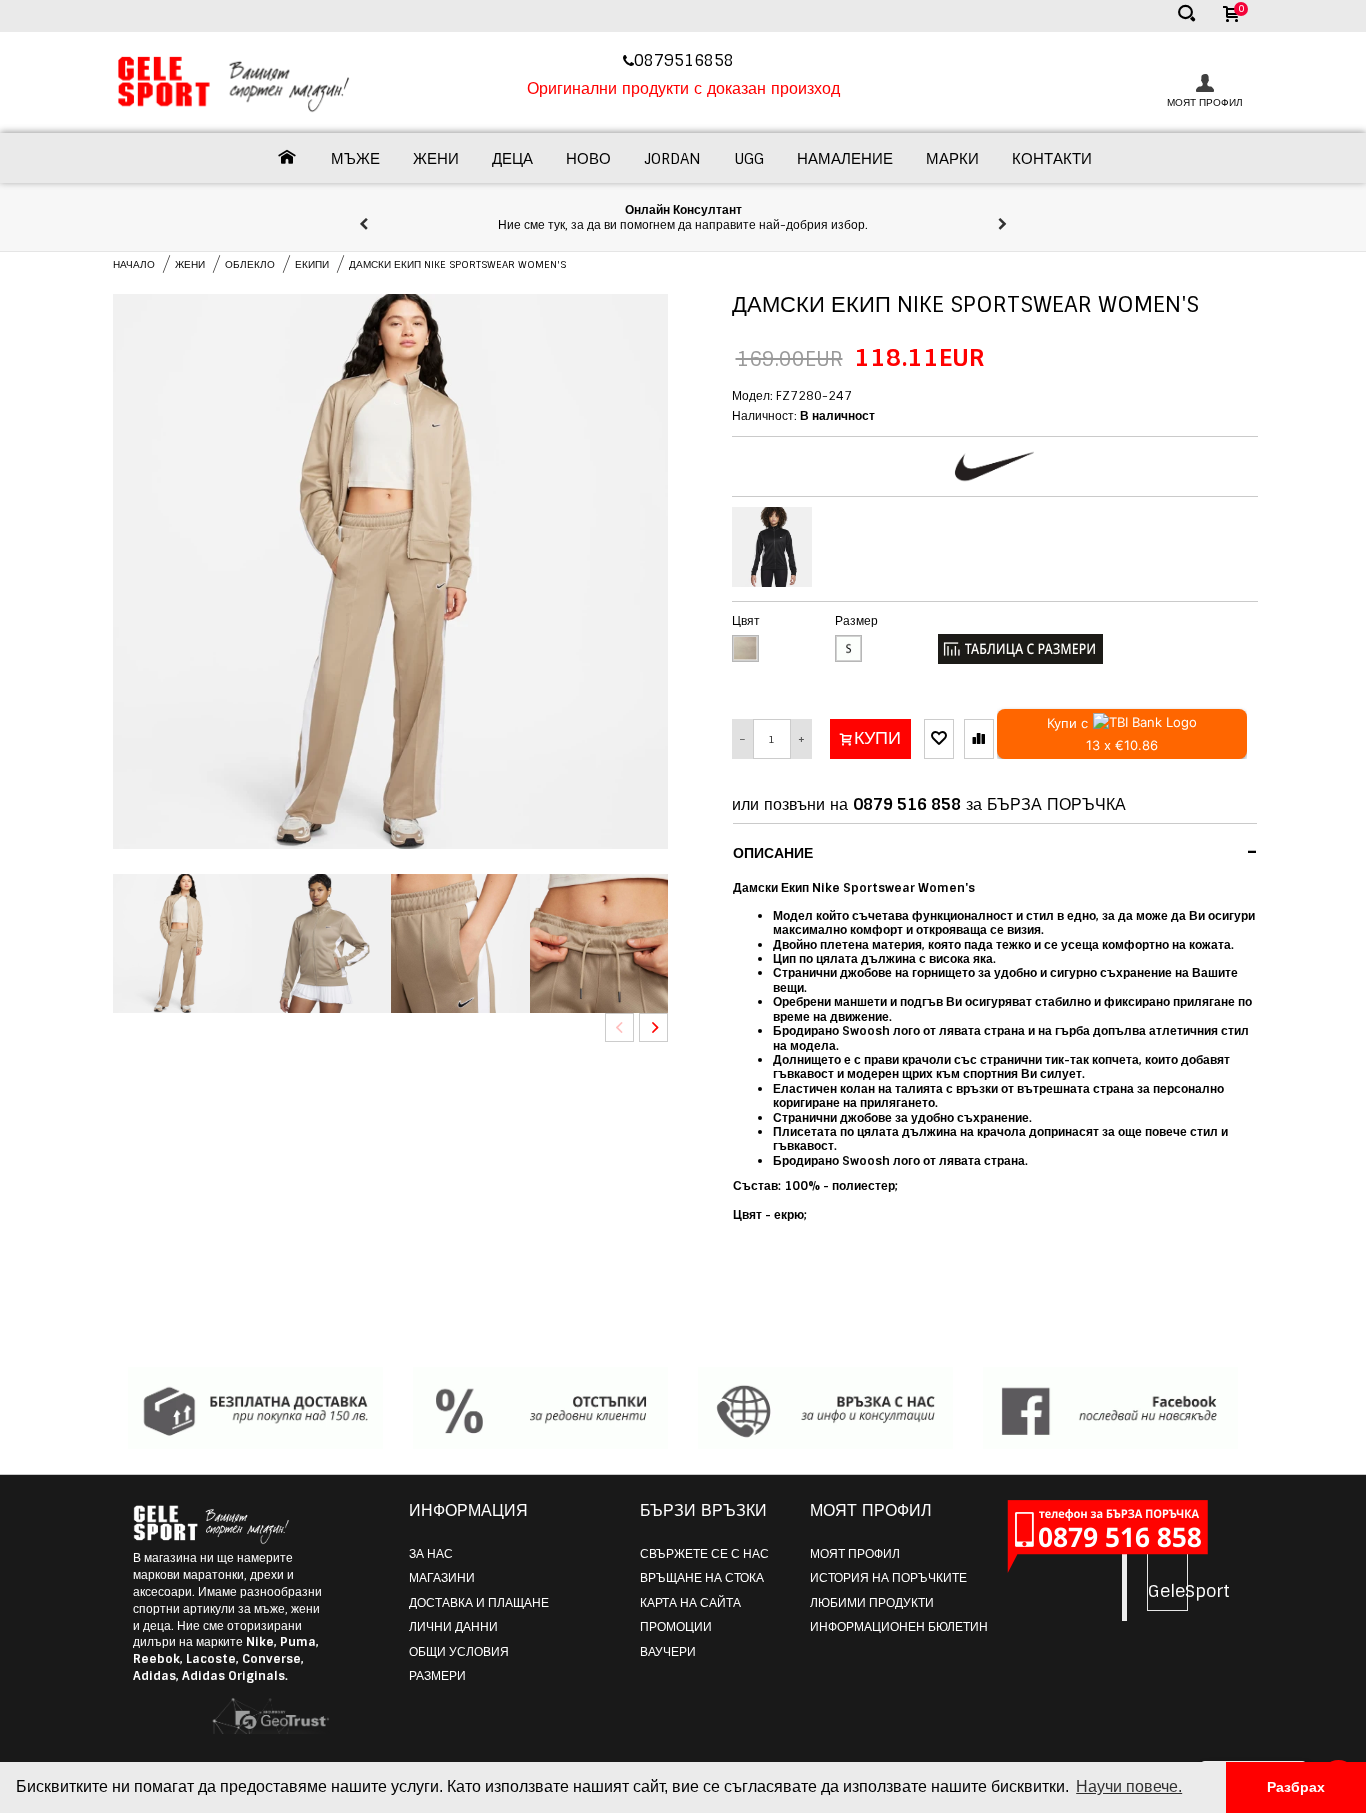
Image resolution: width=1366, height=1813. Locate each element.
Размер (856, 621)
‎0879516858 (686, 60)
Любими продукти (872, 1603)
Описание (995, 852)
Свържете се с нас (704, 1554)
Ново (588, 159)
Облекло (250, 264)
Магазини (442, 1578)
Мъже (355, 159)
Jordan (672, 159)
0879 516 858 (907, 804)
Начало (134, 264)
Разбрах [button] (1296, 1787)
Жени (436, 159)
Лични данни (453, 1627)
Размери (437, 1676)
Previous (619, 1027)
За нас (431, 1554)
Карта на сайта (690, 1603)
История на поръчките (888, 1578)
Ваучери (668, 1652)
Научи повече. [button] (1129, 1786)
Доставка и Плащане (479, 1603)
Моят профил (855, 1554)
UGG (749, 159)
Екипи (312, 264)
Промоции (676, 1627)
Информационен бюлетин (899, 1627)
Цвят (746, 621)
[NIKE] (995, 466)
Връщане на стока (702, 1578)
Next (653, 1027)
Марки (952, 159)
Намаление (845, 159)
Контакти (1052, 159)
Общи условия (459, 1652)
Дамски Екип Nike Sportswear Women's (457, 264)
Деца (512, 159)
